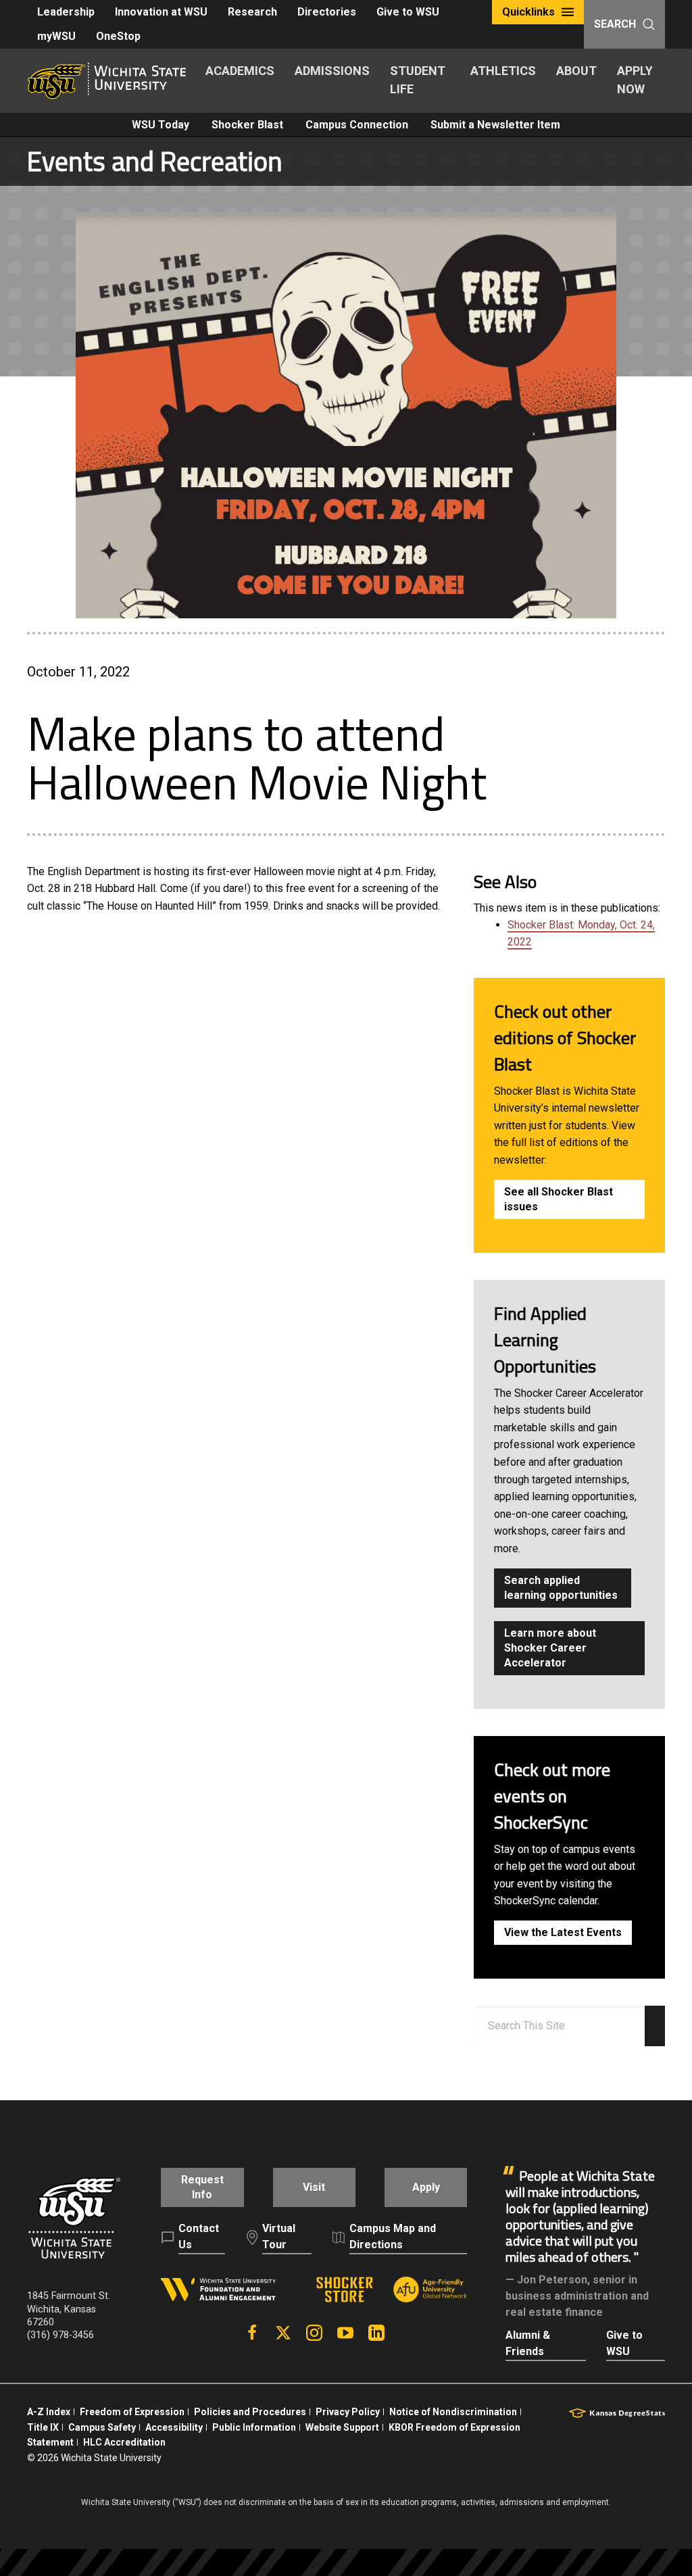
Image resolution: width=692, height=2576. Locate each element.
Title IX (43, 2427)
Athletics (503, 71)
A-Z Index (49, 2412)
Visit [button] (314, 2187)
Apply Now (635, 80)
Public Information (254, 2427)
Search (615, 24)
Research (252, 12)
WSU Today (160, 125)
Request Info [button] (202, 2187)
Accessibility (174, 2427)
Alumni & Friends (528, 2343)
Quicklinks (528, 12)
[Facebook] (252, 2333)
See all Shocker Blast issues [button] (559, 1199)
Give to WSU (408, 12)
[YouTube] (345, 2333)
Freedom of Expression (132, 2412)
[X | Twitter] (283, 2333)
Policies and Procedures (250, 2412)
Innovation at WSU (161, 12)
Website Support (342, 2427)
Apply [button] (426, 2187)
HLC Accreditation (124, 2442)
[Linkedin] (376, 2333)
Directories (327, 12)
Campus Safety (102, 2427)
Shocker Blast (247, 125)
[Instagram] (314, 2333)
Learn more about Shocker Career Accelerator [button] (550, 1648)
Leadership (66, 12)
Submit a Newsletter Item (495, 125)
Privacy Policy (348, 2412)
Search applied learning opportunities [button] (561, 1588)
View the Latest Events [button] (563, 1932)
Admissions (332, 71)
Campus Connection (357, 125)
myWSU (56, 36)
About (576, 71)
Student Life (418, 80)
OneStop (118, 36)
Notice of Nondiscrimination (453, 2412)
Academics (240, 71)
